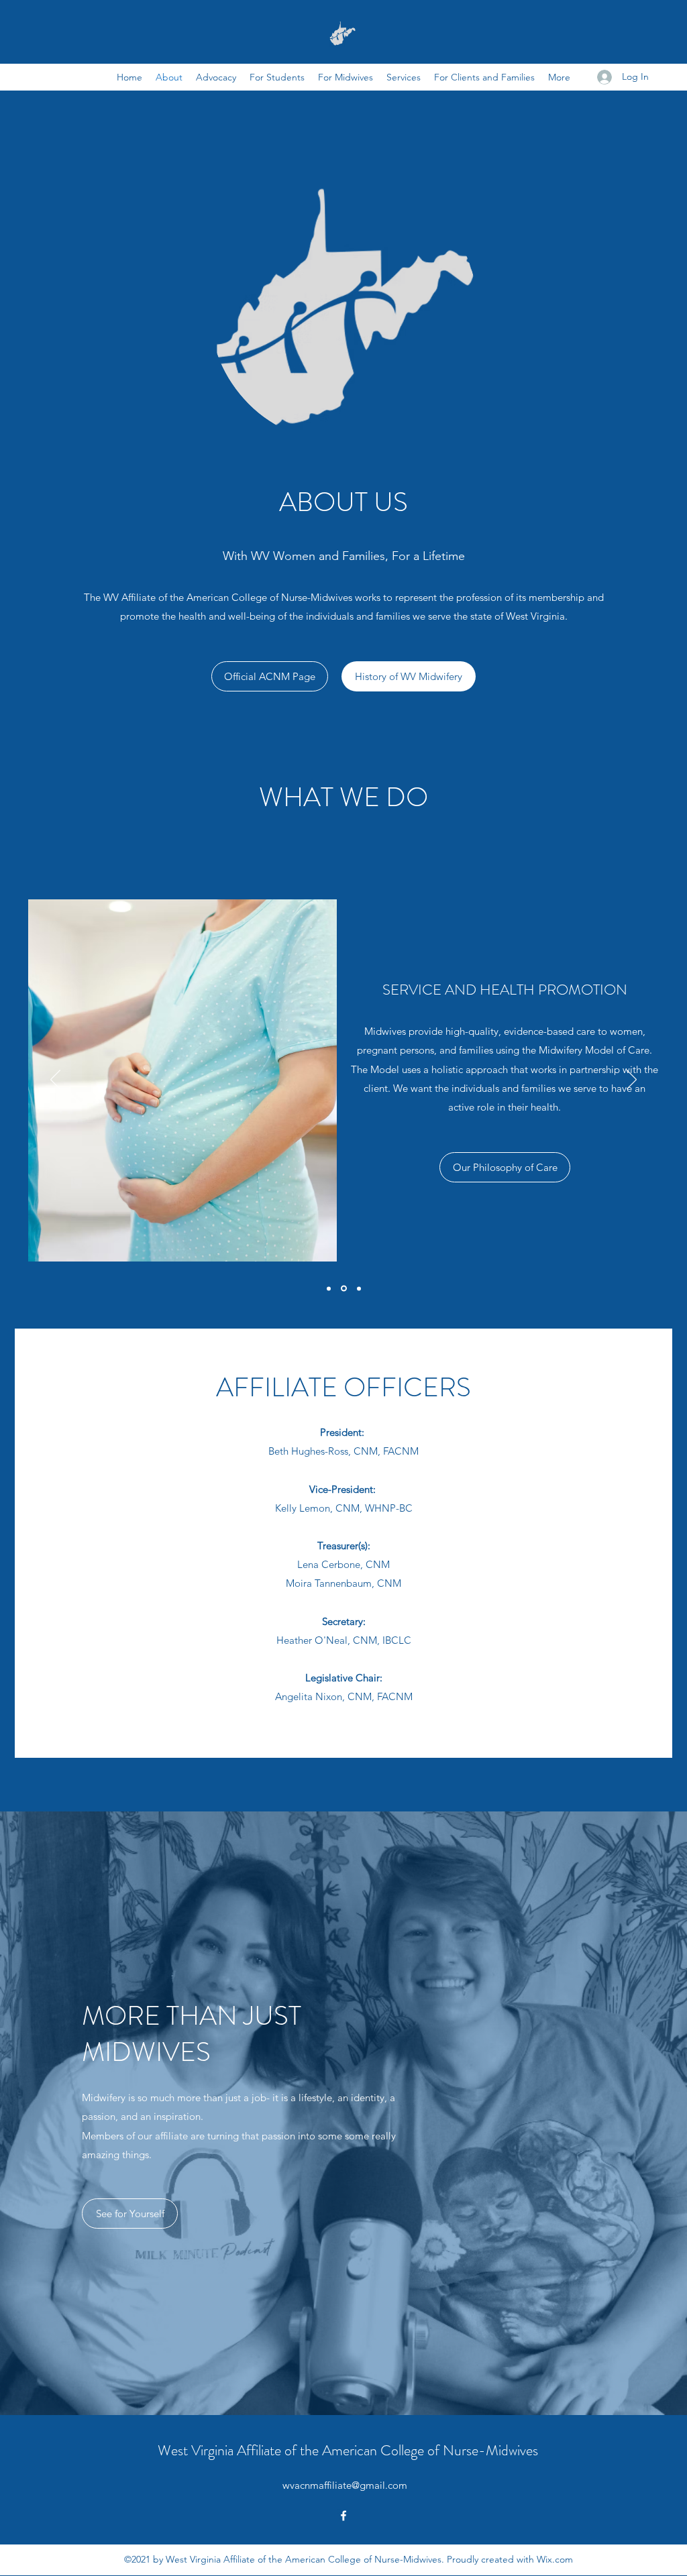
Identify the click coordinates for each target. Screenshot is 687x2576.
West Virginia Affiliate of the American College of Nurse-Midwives (348, 2450)
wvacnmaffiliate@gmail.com (345, 2485)
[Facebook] (343, 2516)
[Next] (632, 1080)
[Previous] (55, 1080)
